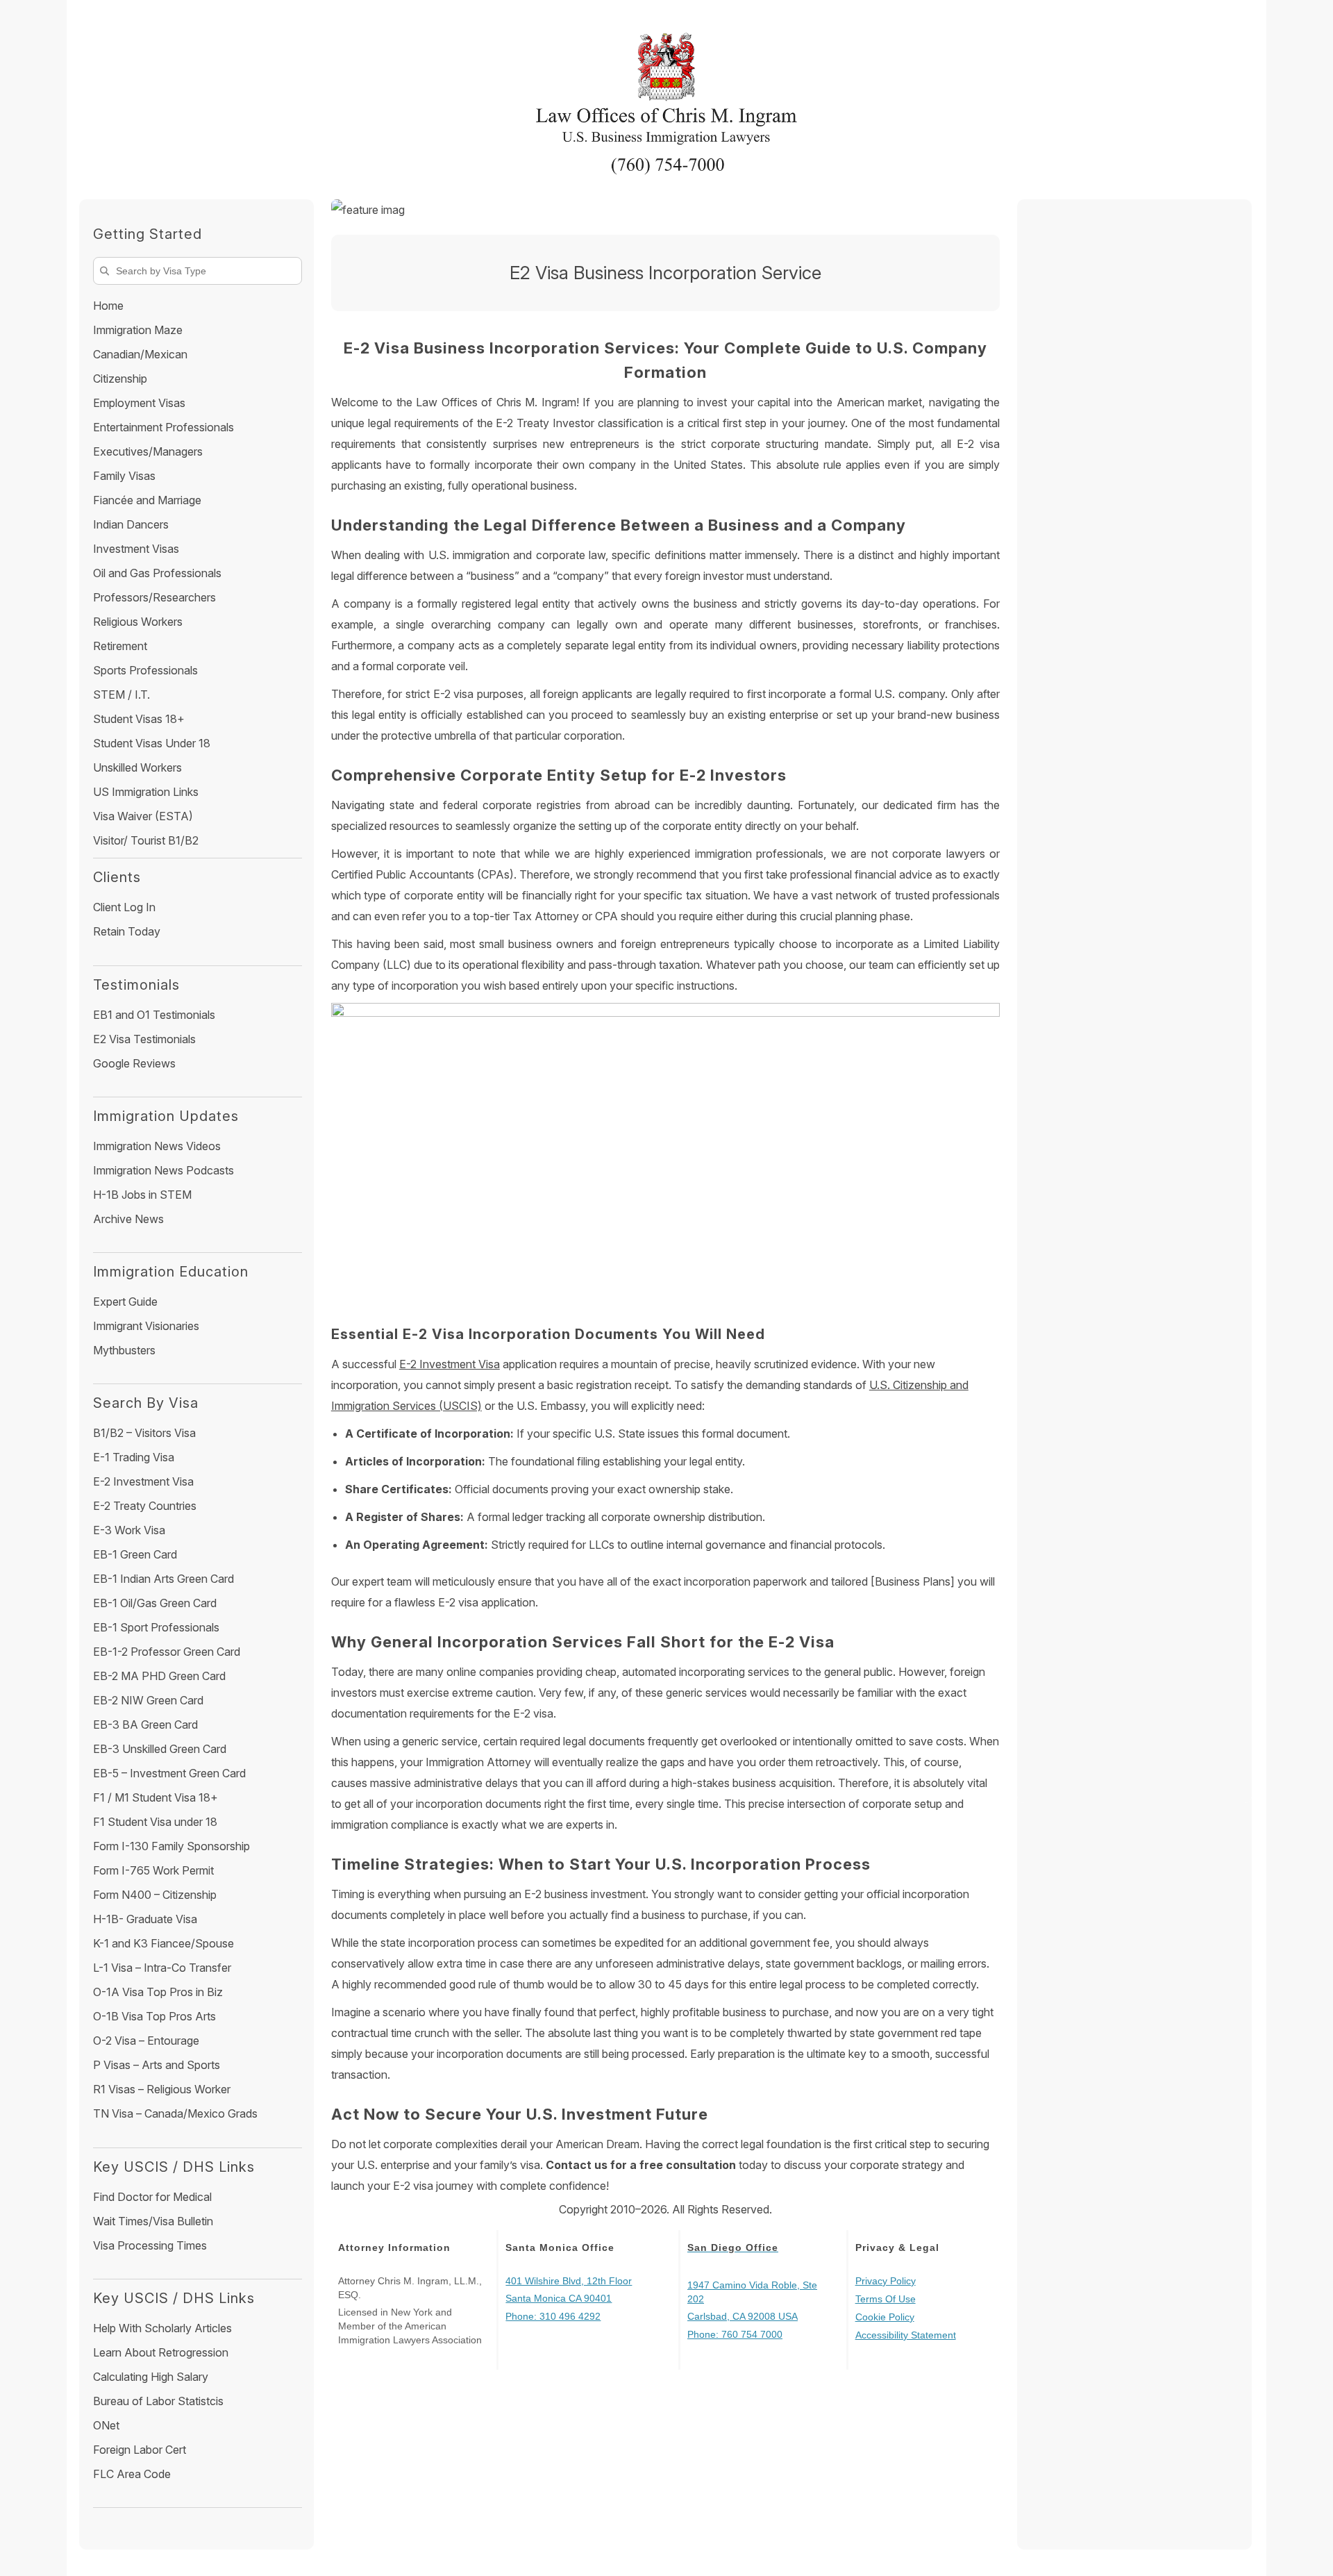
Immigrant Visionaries (146, 1326)
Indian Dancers (131, 524)
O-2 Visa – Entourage (146, 2041)
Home (108, 306)
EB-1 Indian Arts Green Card (164, 1579)
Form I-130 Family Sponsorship (171, 1846)
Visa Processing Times (150, 2245)
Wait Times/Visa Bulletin (153, 2221)
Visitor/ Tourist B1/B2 (146, 840)
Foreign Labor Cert (140, 2450)
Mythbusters (124, 1350)
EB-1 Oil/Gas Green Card (155, 1603)
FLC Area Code (132, 2474)
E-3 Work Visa (129, 1530)
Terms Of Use (886, 2299)
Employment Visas (139, 403)
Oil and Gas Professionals (157, 573)
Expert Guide (125, 1302)
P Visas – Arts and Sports (157, 2065)
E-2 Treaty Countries (145, 1506)
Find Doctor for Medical (152, 2197)
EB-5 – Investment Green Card (169, 1773)
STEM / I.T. (121, 695)
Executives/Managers (148, 451)
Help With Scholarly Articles (162, 2328)
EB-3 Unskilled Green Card (160, 1749)
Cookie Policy (885, 2317)
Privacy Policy (886, 2281)
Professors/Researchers (154, 597)
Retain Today (127, 931)
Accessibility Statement (906, 2335)
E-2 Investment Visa (450, 1364)
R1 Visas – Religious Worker (162, 2089)
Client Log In (124, 907)
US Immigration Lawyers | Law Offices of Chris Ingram (666, 94)
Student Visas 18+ (139, 719)
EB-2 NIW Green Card (148, 1700)
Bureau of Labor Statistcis (158, 2401)
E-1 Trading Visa (134, 1457)
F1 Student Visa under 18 (155, 1822)
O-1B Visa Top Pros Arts (154, 2016)
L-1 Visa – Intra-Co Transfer (162, 1968)
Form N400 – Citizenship (155, 1895)
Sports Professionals (145, 670)
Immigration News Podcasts (164, 1170)
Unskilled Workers (137, 767)
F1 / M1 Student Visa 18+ (156, 1797)
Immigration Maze (138, 330)
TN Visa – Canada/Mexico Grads (175, 2113)
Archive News (128, 1219)
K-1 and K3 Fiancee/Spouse (164, 1943)
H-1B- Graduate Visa (145, 1919)
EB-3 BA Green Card (145, 1725)
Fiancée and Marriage (147, 500)
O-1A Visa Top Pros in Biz (158, 1992)
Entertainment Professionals (164, 427)
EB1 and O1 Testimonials (154, 1015)
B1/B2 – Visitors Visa (144, 1433)
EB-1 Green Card (135, 1554)
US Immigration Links (146, 792)
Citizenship (120, 379)
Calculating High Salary (151, 2377)
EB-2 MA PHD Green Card (159, 1676)
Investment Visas (136, 549)
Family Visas (124, 476)
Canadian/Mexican (140, 354)
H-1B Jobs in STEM (142, 1195)
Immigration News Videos (157, 1146)
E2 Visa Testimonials (144, 1039)
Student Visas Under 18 (152, 743)
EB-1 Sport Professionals (156, 1627)
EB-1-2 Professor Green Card (167, 1652)
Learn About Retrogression (161, 2352)
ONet (106, 2425)
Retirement (120, 646)
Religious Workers (138, 622)
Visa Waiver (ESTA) (143, 816)
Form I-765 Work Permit (153, 1870)
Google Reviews (134, 1063)
